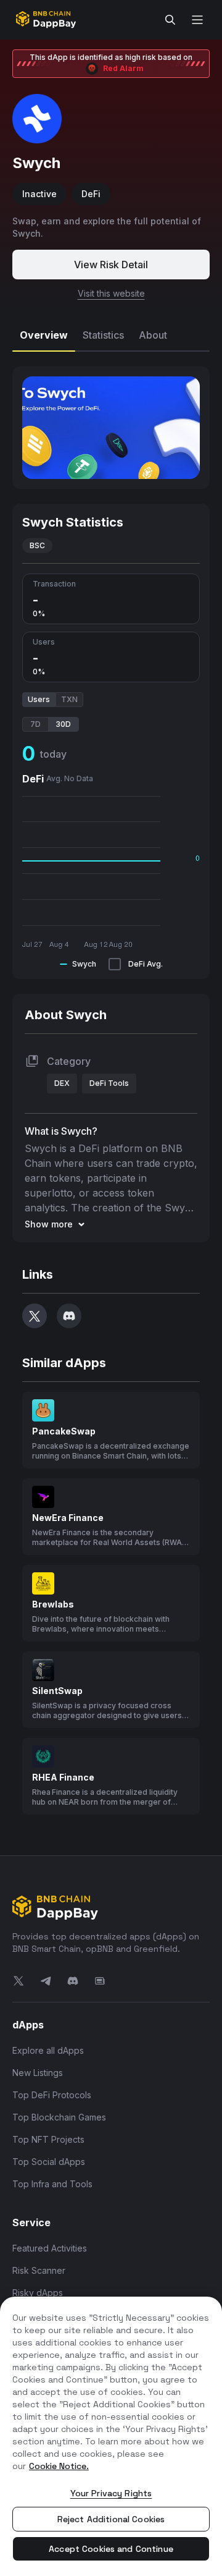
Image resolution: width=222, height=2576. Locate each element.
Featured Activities (50, 2248)
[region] (111, 2436)
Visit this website (111, 293)
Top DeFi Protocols (52, 2095)
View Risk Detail (111, 265)
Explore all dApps (48, 2050)
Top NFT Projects (48, 2139)
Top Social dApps (49, 2162)
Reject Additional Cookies (111, 2519)
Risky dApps (38, 2293)
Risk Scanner (39, 2270)
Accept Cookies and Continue (111, 2549)
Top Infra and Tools (52, 2184)
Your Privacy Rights (111, 2493)
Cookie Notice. (59, 2466)
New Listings (38, 2073)
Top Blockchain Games (59, 2117)
